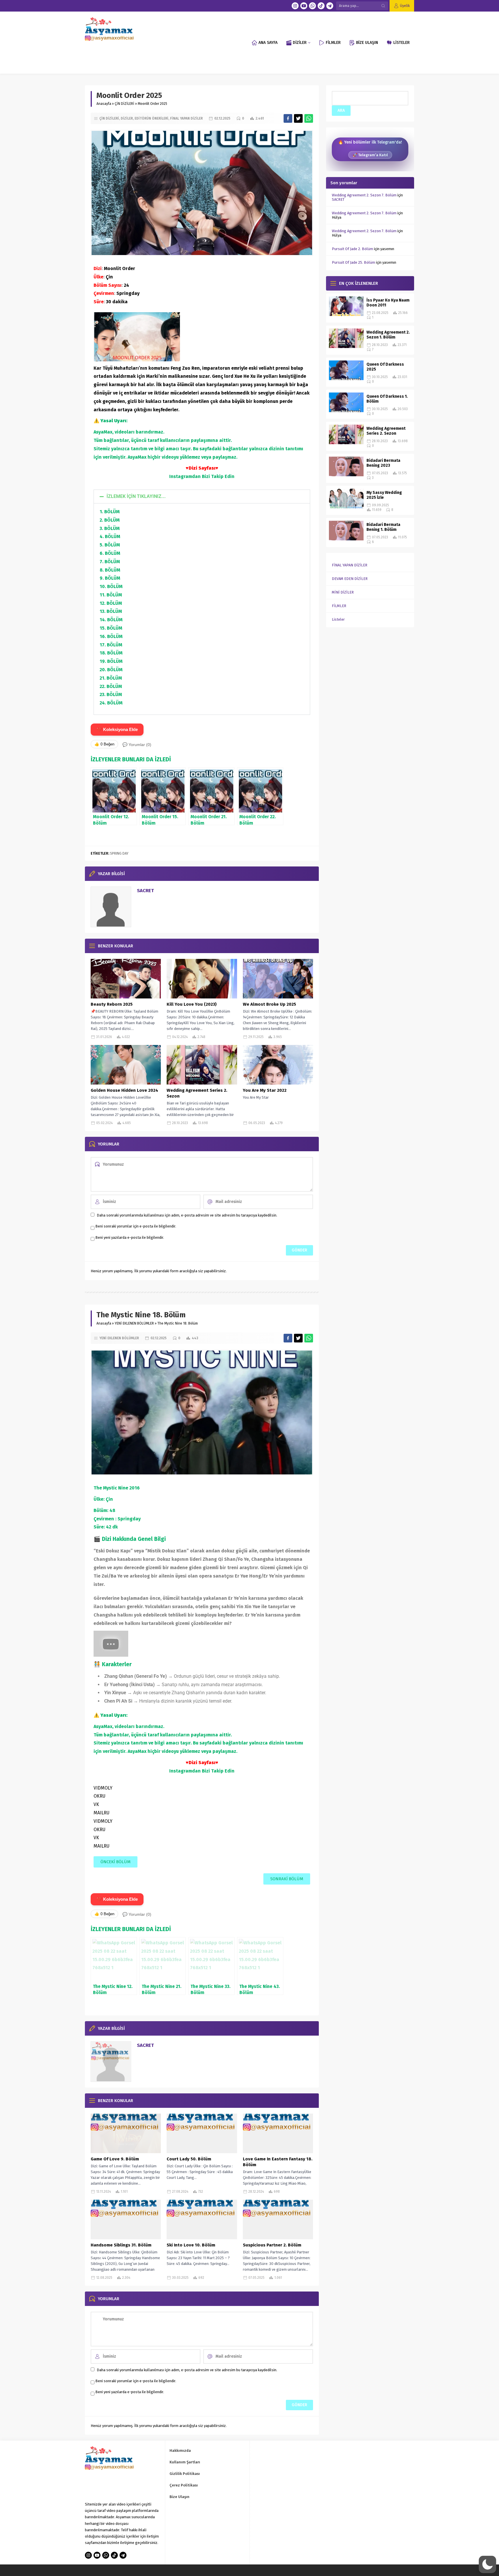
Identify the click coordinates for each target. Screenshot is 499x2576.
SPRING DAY (119, 853)
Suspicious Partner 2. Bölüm (272, 2245)
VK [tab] (96, 1804)
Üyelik (405, 6)
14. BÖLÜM (111, 620)
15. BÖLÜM (111, 628)
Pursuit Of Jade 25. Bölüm (353, 262)
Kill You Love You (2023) (192, 1004)
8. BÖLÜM (110, 570)
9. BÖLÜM (110, 578)
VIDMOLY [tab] (103, 1788)
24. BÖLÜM (111, 703)
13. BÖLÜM (111, 611)
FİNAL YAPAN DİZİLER (186, 118)
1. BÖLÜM (110, 512)
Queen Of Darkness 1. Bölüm (387, 399)
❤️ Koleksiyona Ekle (117, 729)
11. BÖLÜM (111, 595)
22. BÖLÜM (111, 686)
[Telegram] (330, 6)
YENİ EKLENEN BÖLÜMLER (134, 1323)
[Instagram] (295, 6)
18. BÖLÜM (111, 653)
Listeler (338, 619)
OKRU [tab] (99, 1796)
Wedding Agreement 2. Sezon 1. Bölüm (388, 335)
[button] (202, 496)
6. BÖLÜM (110, 553)
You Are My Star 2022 (265, 1090)
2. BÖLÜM (110, 520)
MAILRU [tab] (102, 1813)
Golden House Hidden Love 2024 (124, 1090)
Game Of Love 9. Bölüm (115, 2159)
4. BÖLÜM (110, 536)
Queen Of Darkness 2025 (385, 367)
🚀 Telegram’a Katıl (370, 155)
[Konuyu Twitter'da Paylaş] (298, 118)
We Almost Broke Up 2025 (269, 1004)
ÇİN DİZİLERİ (124, 104)
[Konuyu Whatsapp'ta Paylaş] (309, 118)
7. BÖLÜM (110, 562)
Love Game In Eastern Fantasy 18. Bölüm (278, 2162)
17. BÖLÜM (111, 645)
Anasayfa (104, 104)
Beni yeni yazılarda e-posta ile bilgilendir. (130, 1237)
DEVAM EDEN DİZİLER (350, 579)
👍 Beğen (104, 744)
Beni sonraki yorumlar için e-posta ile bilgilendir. (136, 1226)
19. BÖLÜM (111, 661)
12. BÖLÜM (111, 603)
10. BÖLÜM (111, 586)
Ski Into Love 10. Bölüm (191, 2245)
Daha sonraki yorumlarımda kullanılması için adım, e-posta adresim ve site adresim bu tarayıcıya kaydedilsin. (187, 1215)
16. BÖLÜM (111, 636)
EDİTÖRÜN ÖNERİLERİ (151, 118)
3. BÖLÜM (110, 528)
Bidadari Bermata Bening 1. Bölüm (383, 527)
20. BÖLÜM (111, 670)
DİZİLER (127, 118)
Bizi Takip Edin (218, 476)
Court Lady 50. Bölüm (189, 2159)
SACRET (145, 891)
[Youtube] (304, 6)
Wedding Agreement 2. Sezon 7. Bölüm (364, 195)
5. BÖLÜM (110, 545)
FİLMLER (339, 606)
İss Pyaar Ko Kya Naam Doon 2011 (388, 303)
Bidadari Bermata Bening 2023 (383, 463)
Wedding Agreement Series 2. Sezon (197, 1093)
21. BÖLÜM (111, 678)
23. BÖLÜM (111, 694)
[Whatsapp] (312, 6)
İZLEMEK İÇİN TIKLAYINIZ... (136, 496)
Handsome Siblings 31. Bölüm (121, 2245)
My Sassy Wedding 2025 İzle (384, 495)
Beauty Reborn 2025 (112, 1004)
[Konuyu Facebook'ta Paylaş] (288, 118)
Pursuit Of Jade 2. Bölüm (352, 249)
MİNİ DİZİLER (343, 592)
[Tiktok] (321, 6)
